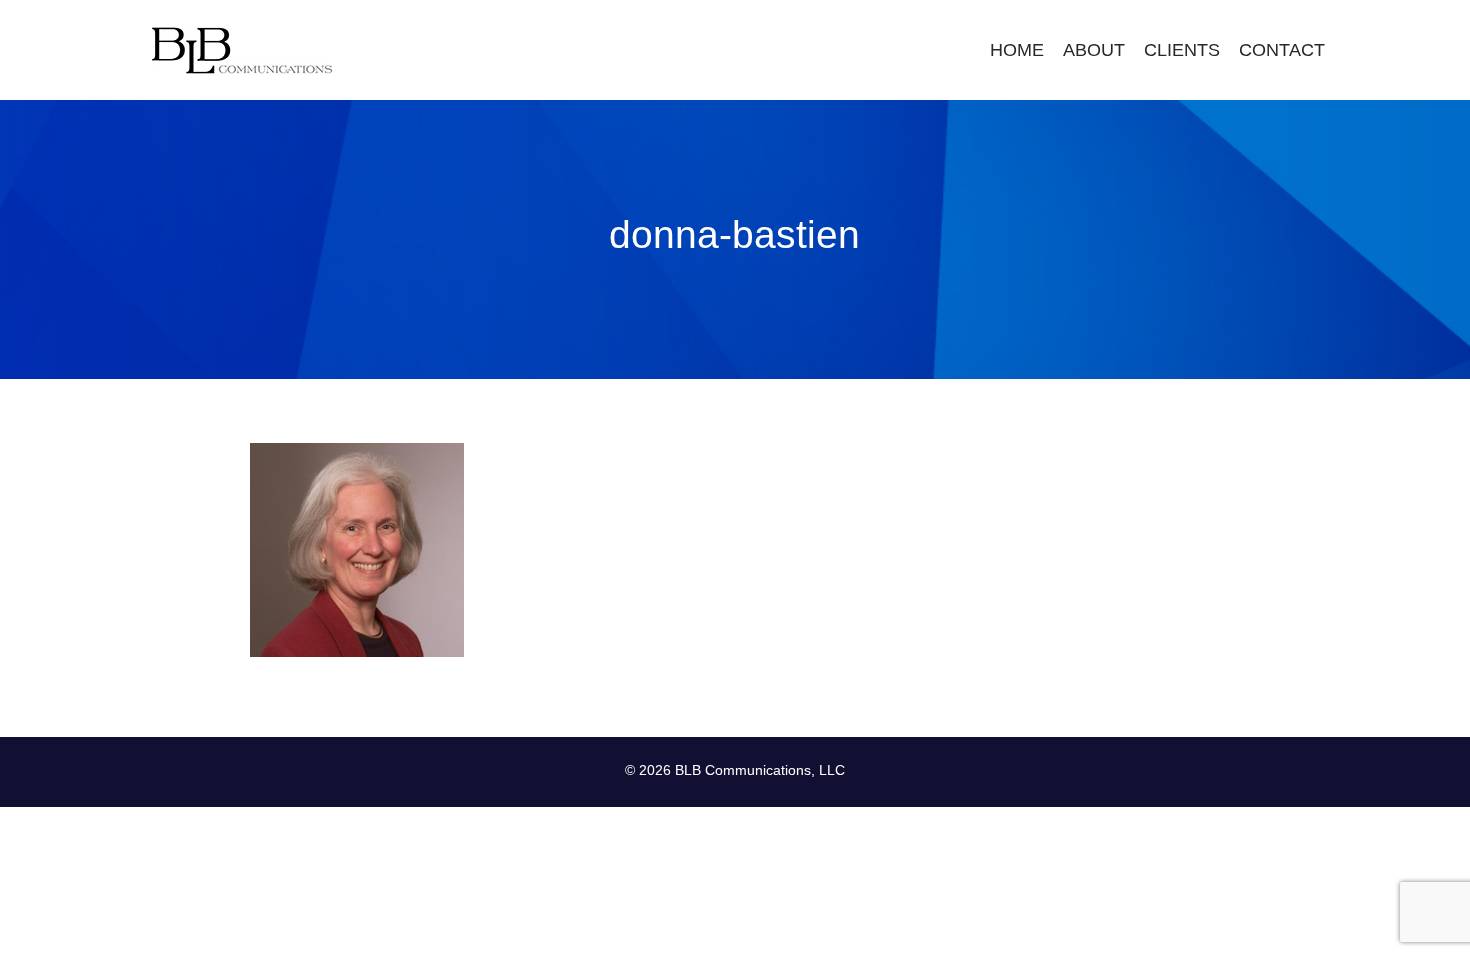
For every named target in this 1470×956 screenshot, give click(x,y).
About (1094, 50)
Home (1017, 50)
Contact (1282, 50)
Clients (1182, 50)
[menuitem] (1016, 50)
